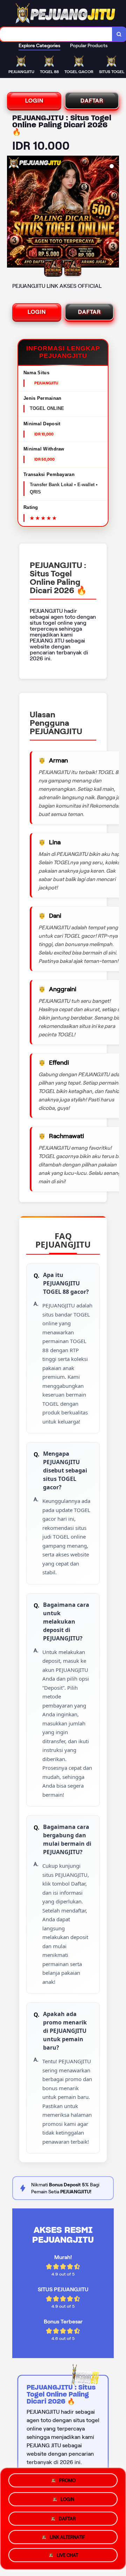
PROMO (67, 2478)
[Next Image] (113, 213)
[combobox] (56, 34)
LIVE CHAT (67, 2556)
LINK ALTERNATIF (67, 2536)
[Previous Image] (13, 213)
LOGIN (34, 101)
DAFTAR (92, 101)
